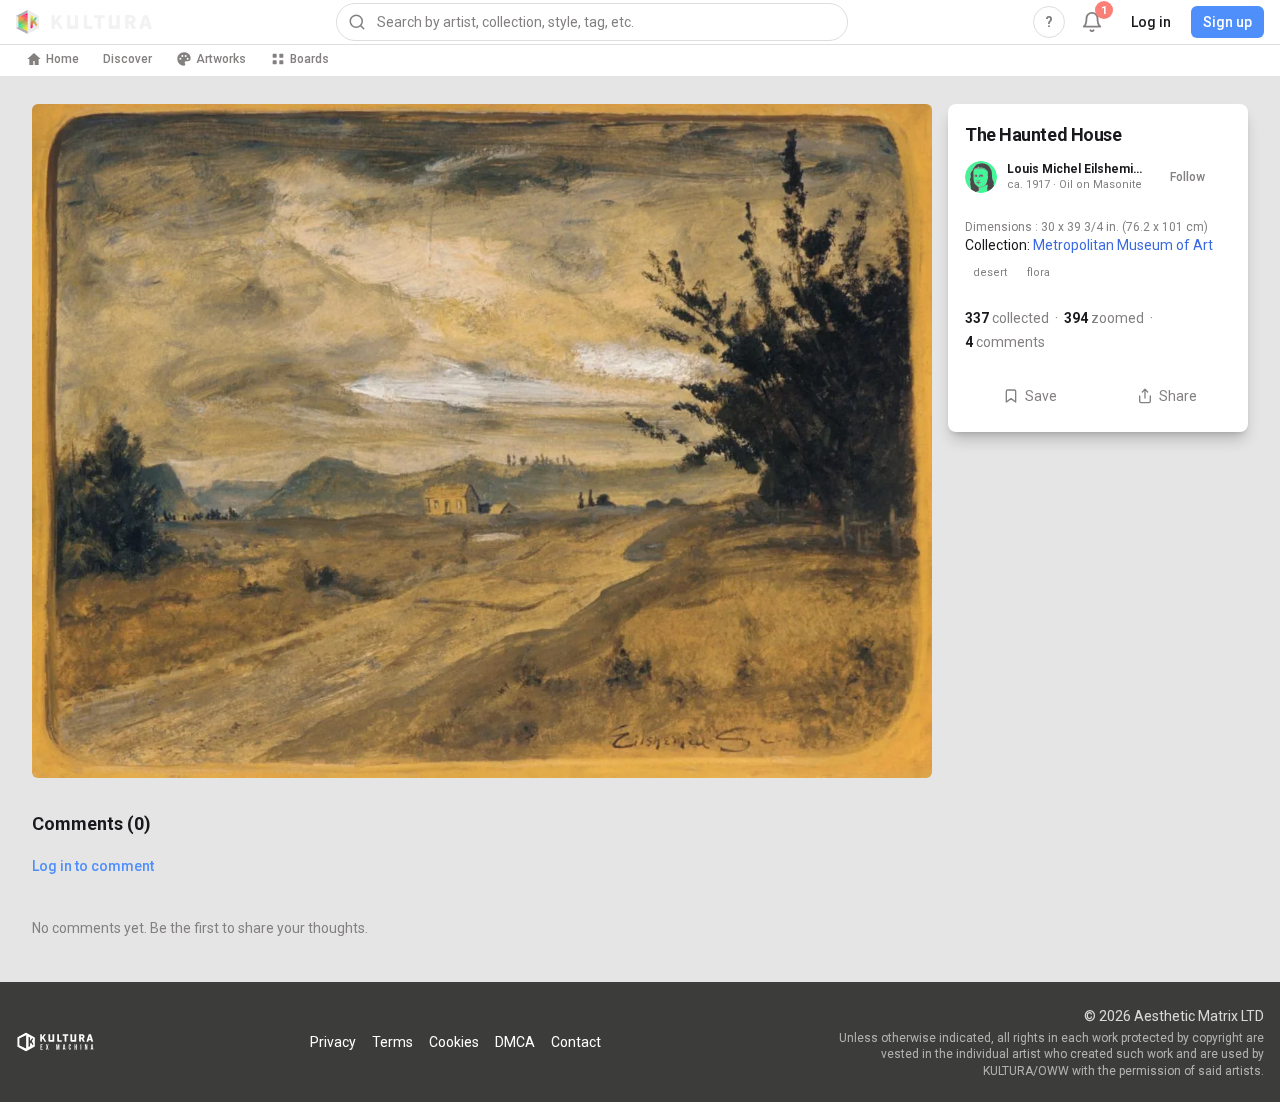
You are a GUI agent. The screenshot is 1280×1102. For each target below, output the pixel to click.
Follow (1187, 177)
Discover (127, 59)
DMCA (515, 1042)
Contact (576, 1042)
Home (62, 59)
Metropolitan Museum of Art (1123, 245)
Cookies (454, 1042)
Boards (309, 59)
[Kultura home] (84, 22)
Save (1041, 396)
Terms (392, 1042)
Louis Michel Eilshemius (1075, 169)
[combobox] (592, 22)
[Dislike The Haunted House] (892, 738)
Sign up (1227, 22)
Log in (1151, 22)
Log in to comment (93, 866)
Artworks (221, 59)
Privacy (333, 1042)
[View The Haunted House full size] (482, 441)
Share (1178, 396)
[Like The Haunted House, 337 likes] (892, 654)
